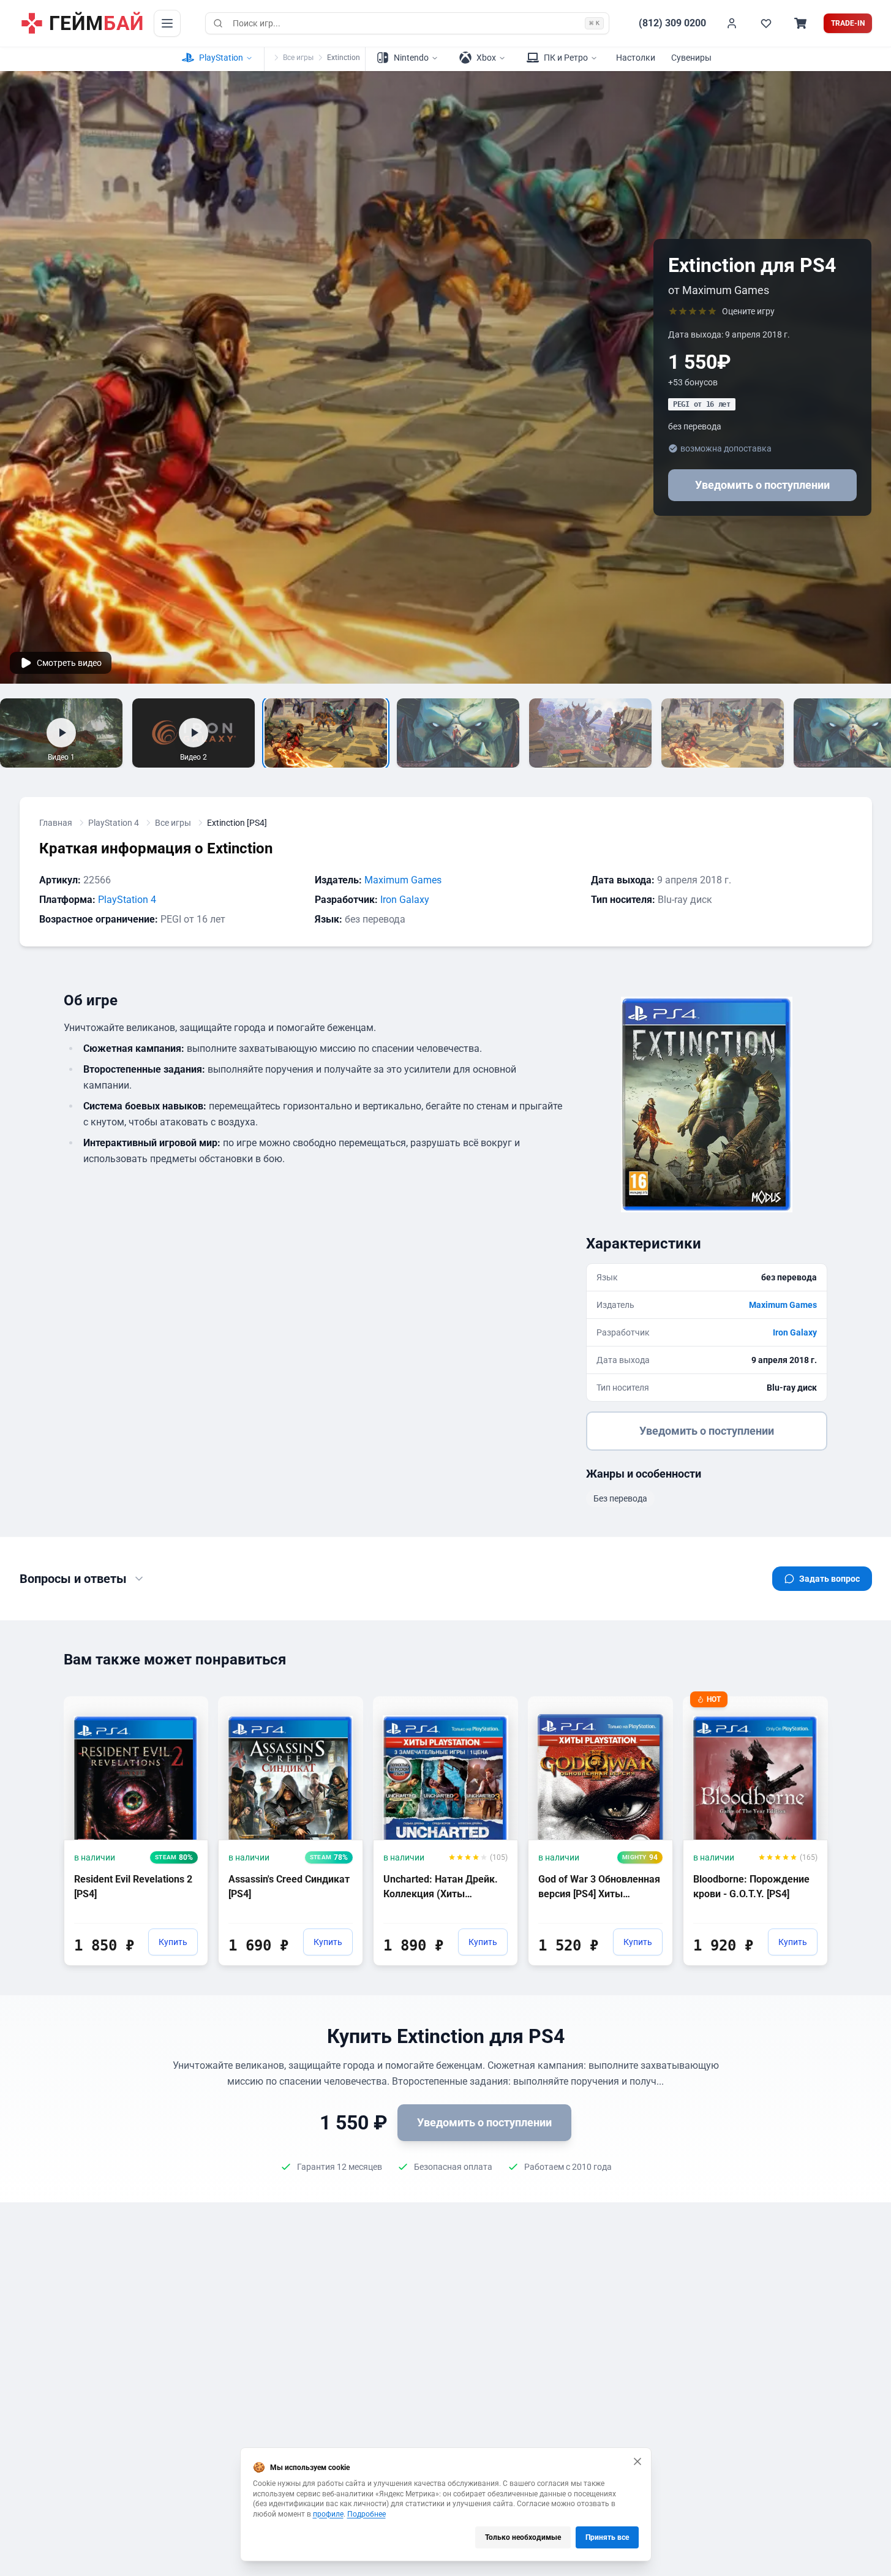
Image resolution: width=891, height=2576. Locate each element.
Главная (56, 823)
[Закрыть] (637, 2461)
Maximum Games (403, 880)
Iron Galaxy (405, 900)
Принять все (607, 2537)
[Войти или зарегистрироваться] (732, 23)
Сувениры (691, 58)
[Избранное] (766, 23)
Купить (173, 1942)
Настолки (636, 58)
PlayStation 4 (114, 823)
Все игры (298, 58)
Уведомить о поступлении (762, 485)
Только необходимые (523, 2537)
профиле (328, 2514)
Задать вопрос (829, 1579)
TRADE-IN (848, 23)
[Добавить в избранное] (187, 1705)
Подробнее (367, 2514)
